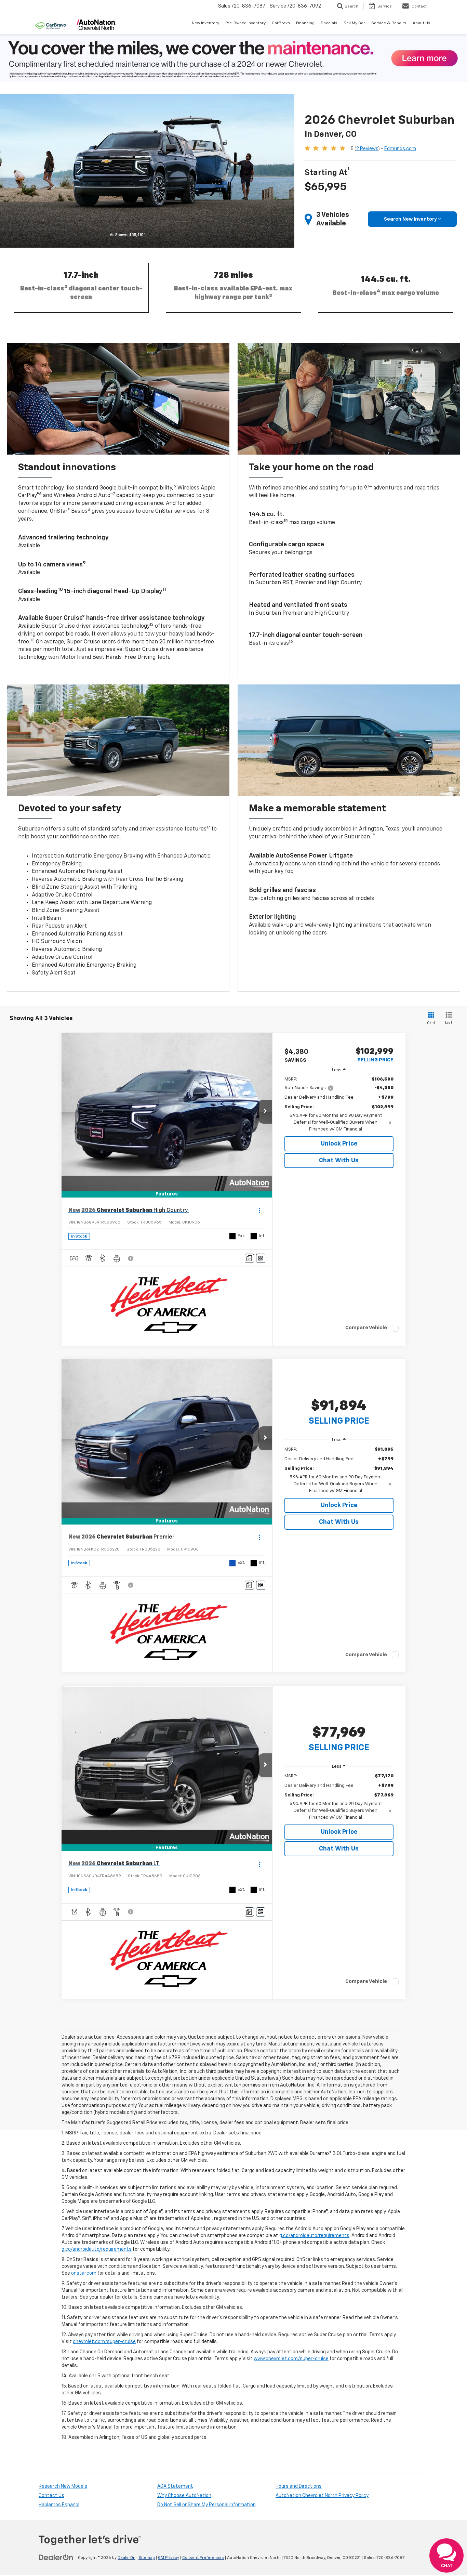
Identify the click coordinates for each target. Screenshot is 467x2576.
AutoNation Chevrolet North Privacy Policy (322, 2496)
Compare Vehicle (366, 1328)
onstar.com (84, 2273)
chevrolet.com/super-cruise (104, 2342)
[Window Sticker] (261, 1258)
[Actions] (259, 1210)
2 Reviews (367, 149)
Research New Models (63, 2486)
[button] (265, 1112)
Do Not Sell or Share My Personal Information (206, 2505)
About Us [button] (422, 23)
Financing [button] (305, 23)
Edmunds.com (400, 149)
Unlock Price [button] (339, 1144)
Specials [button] (329, 23)
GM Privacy (169, 2558)
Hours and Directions (299, 2486)
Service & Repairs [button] (389, 23)
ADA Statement (175, 2486)
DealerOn (126, 2558)
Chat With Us (339, 1161)
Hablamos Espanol (59, 2505)
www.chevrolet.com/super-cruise (291, 2359)
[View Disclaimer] (131, 1258)
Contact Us (51, 2496)
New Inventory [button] (205, 23)
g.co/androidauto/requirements (314, 2236)
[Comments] (249, 1258)
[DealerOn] (56, 2558)
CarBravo (281, 23)
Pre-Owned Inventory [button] (245, 23)
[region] (339, 1104)
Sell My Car (354, 23)
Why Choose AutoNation (184, 2496)
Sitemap (147, 2558)
